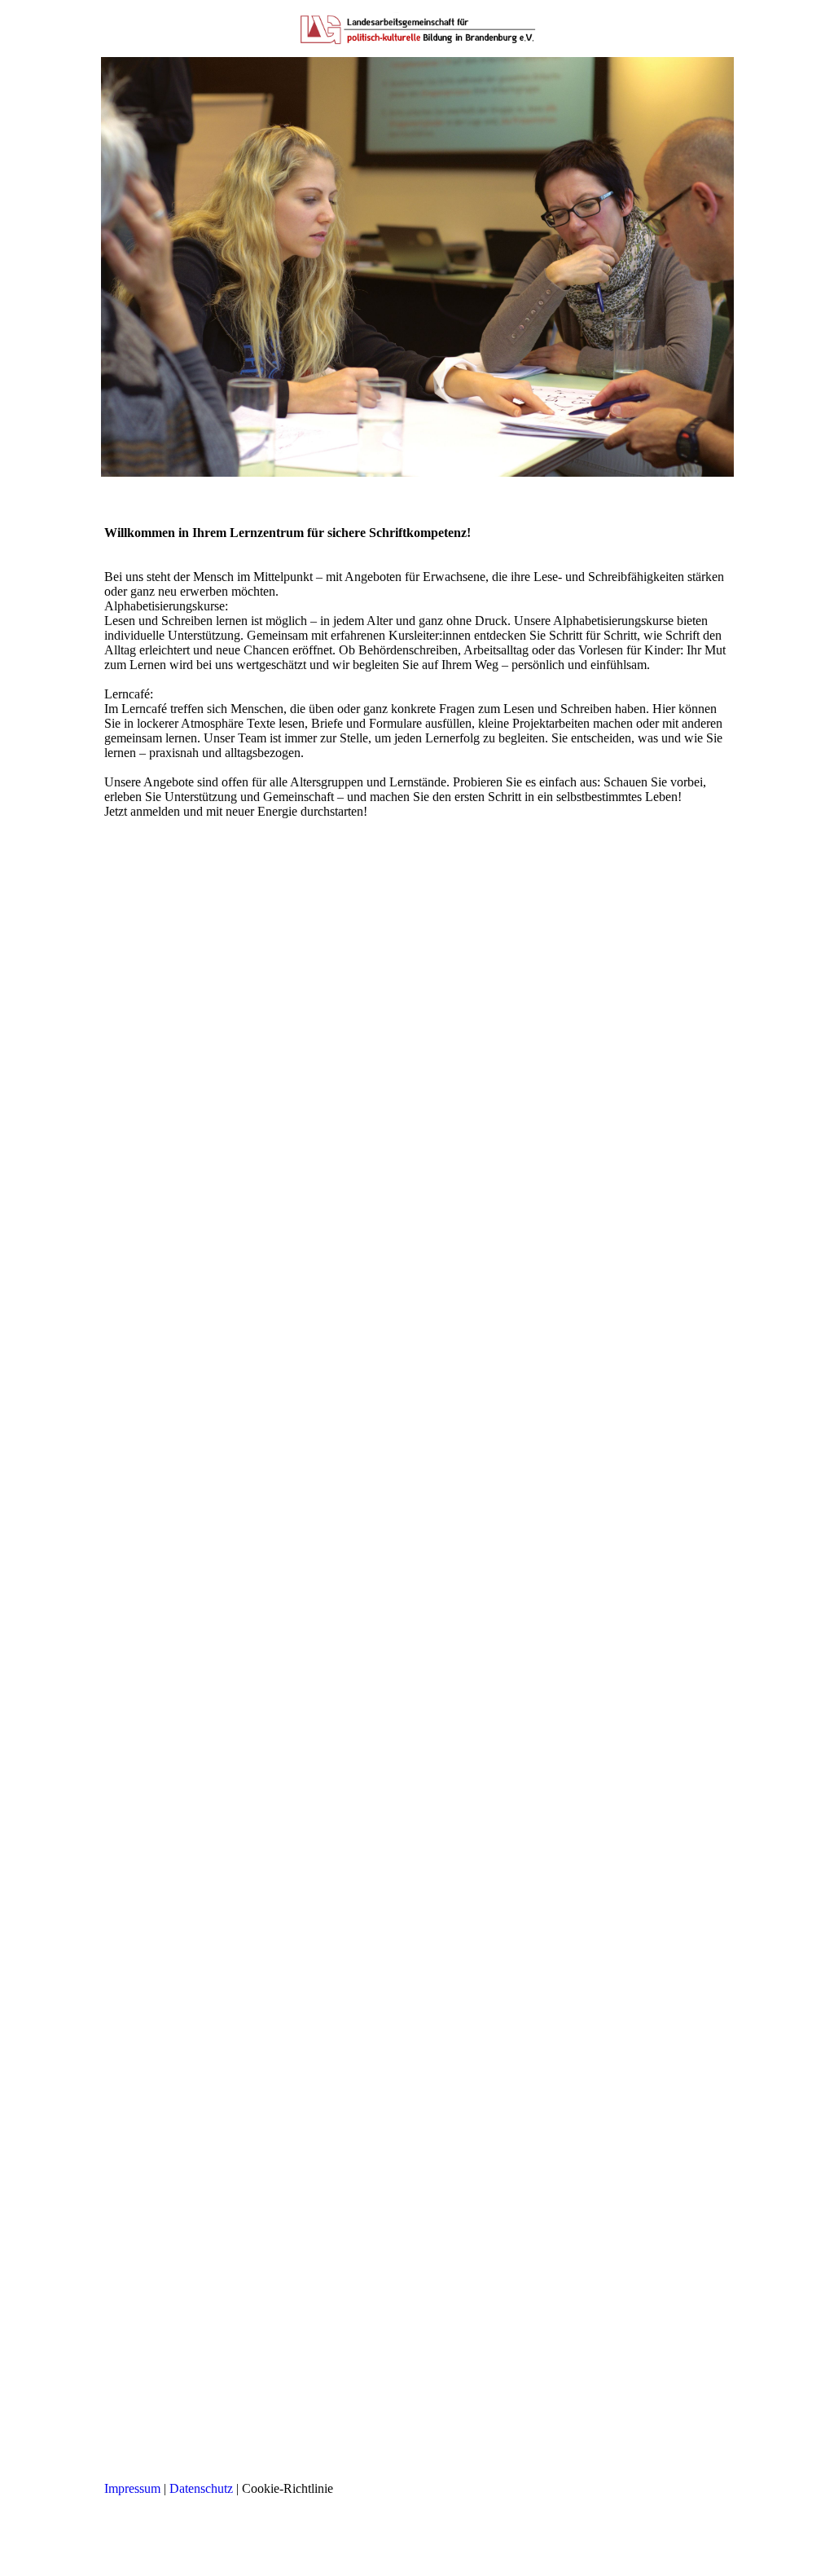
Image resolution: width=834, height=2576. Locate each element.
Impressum (132, 2488)
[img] (417, 29)
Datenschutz (201, 2488)
